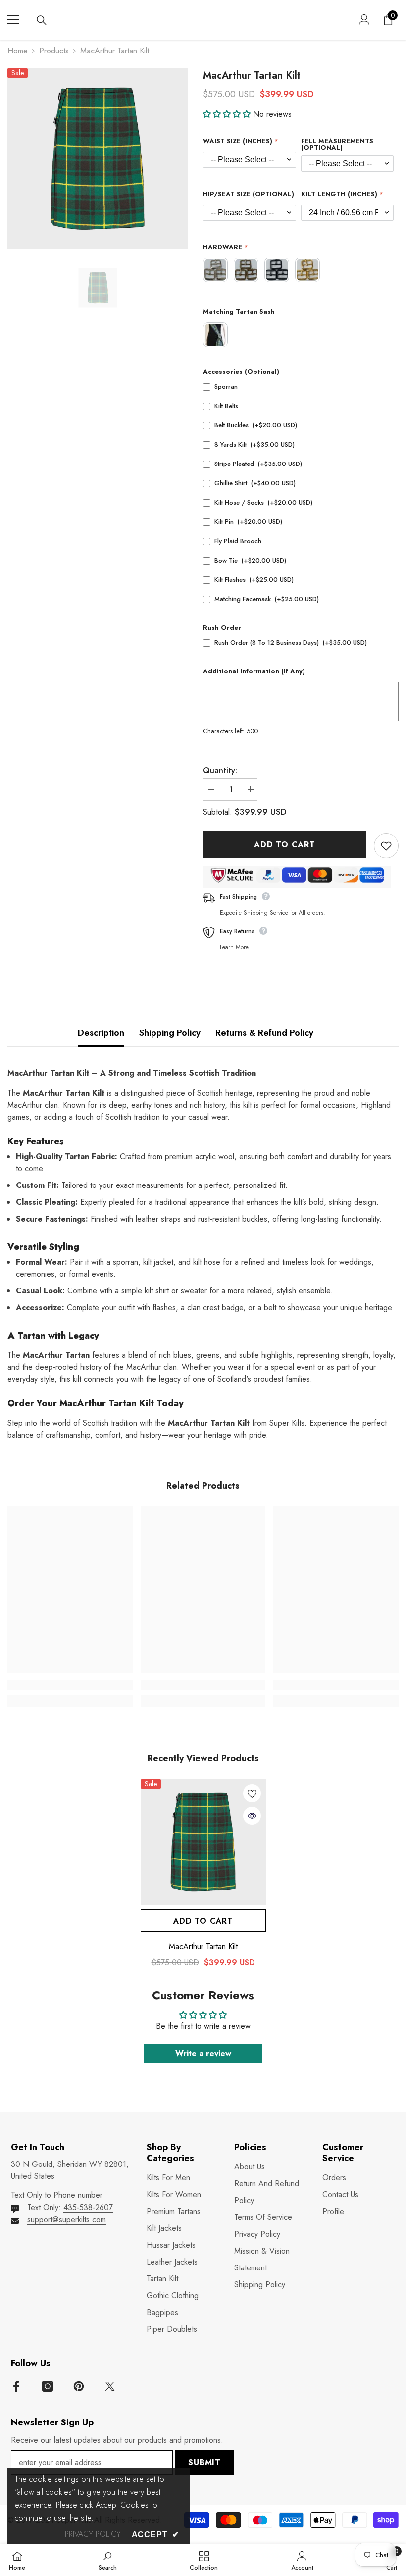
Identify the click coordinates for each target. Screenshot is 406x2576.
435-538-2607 (88, 2207)
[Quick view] (252, 1816)
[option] (98, 159)
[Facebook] (16, 2386)
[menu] (13, 20)
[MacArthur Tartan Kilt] (203, 1842)
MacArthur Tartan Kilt (203, 1947)
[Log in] (364, 20)
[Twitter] (110, 2386)
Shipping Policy (170, 1033)
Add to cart (283, 845)
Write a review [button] (203, 2053)
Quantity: (220, 770)
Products (54, 51)
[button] (228, 114)
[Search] (42, 20)
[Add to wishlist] (386, 846)
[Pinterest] (79, 2386)
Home (18, 51)
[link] (70, 1685)
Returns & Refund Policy (264, 1033)
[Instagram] (48, 2386)
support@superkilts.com (67, 2220)
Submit (204, 2462)
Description (101, 1033)
